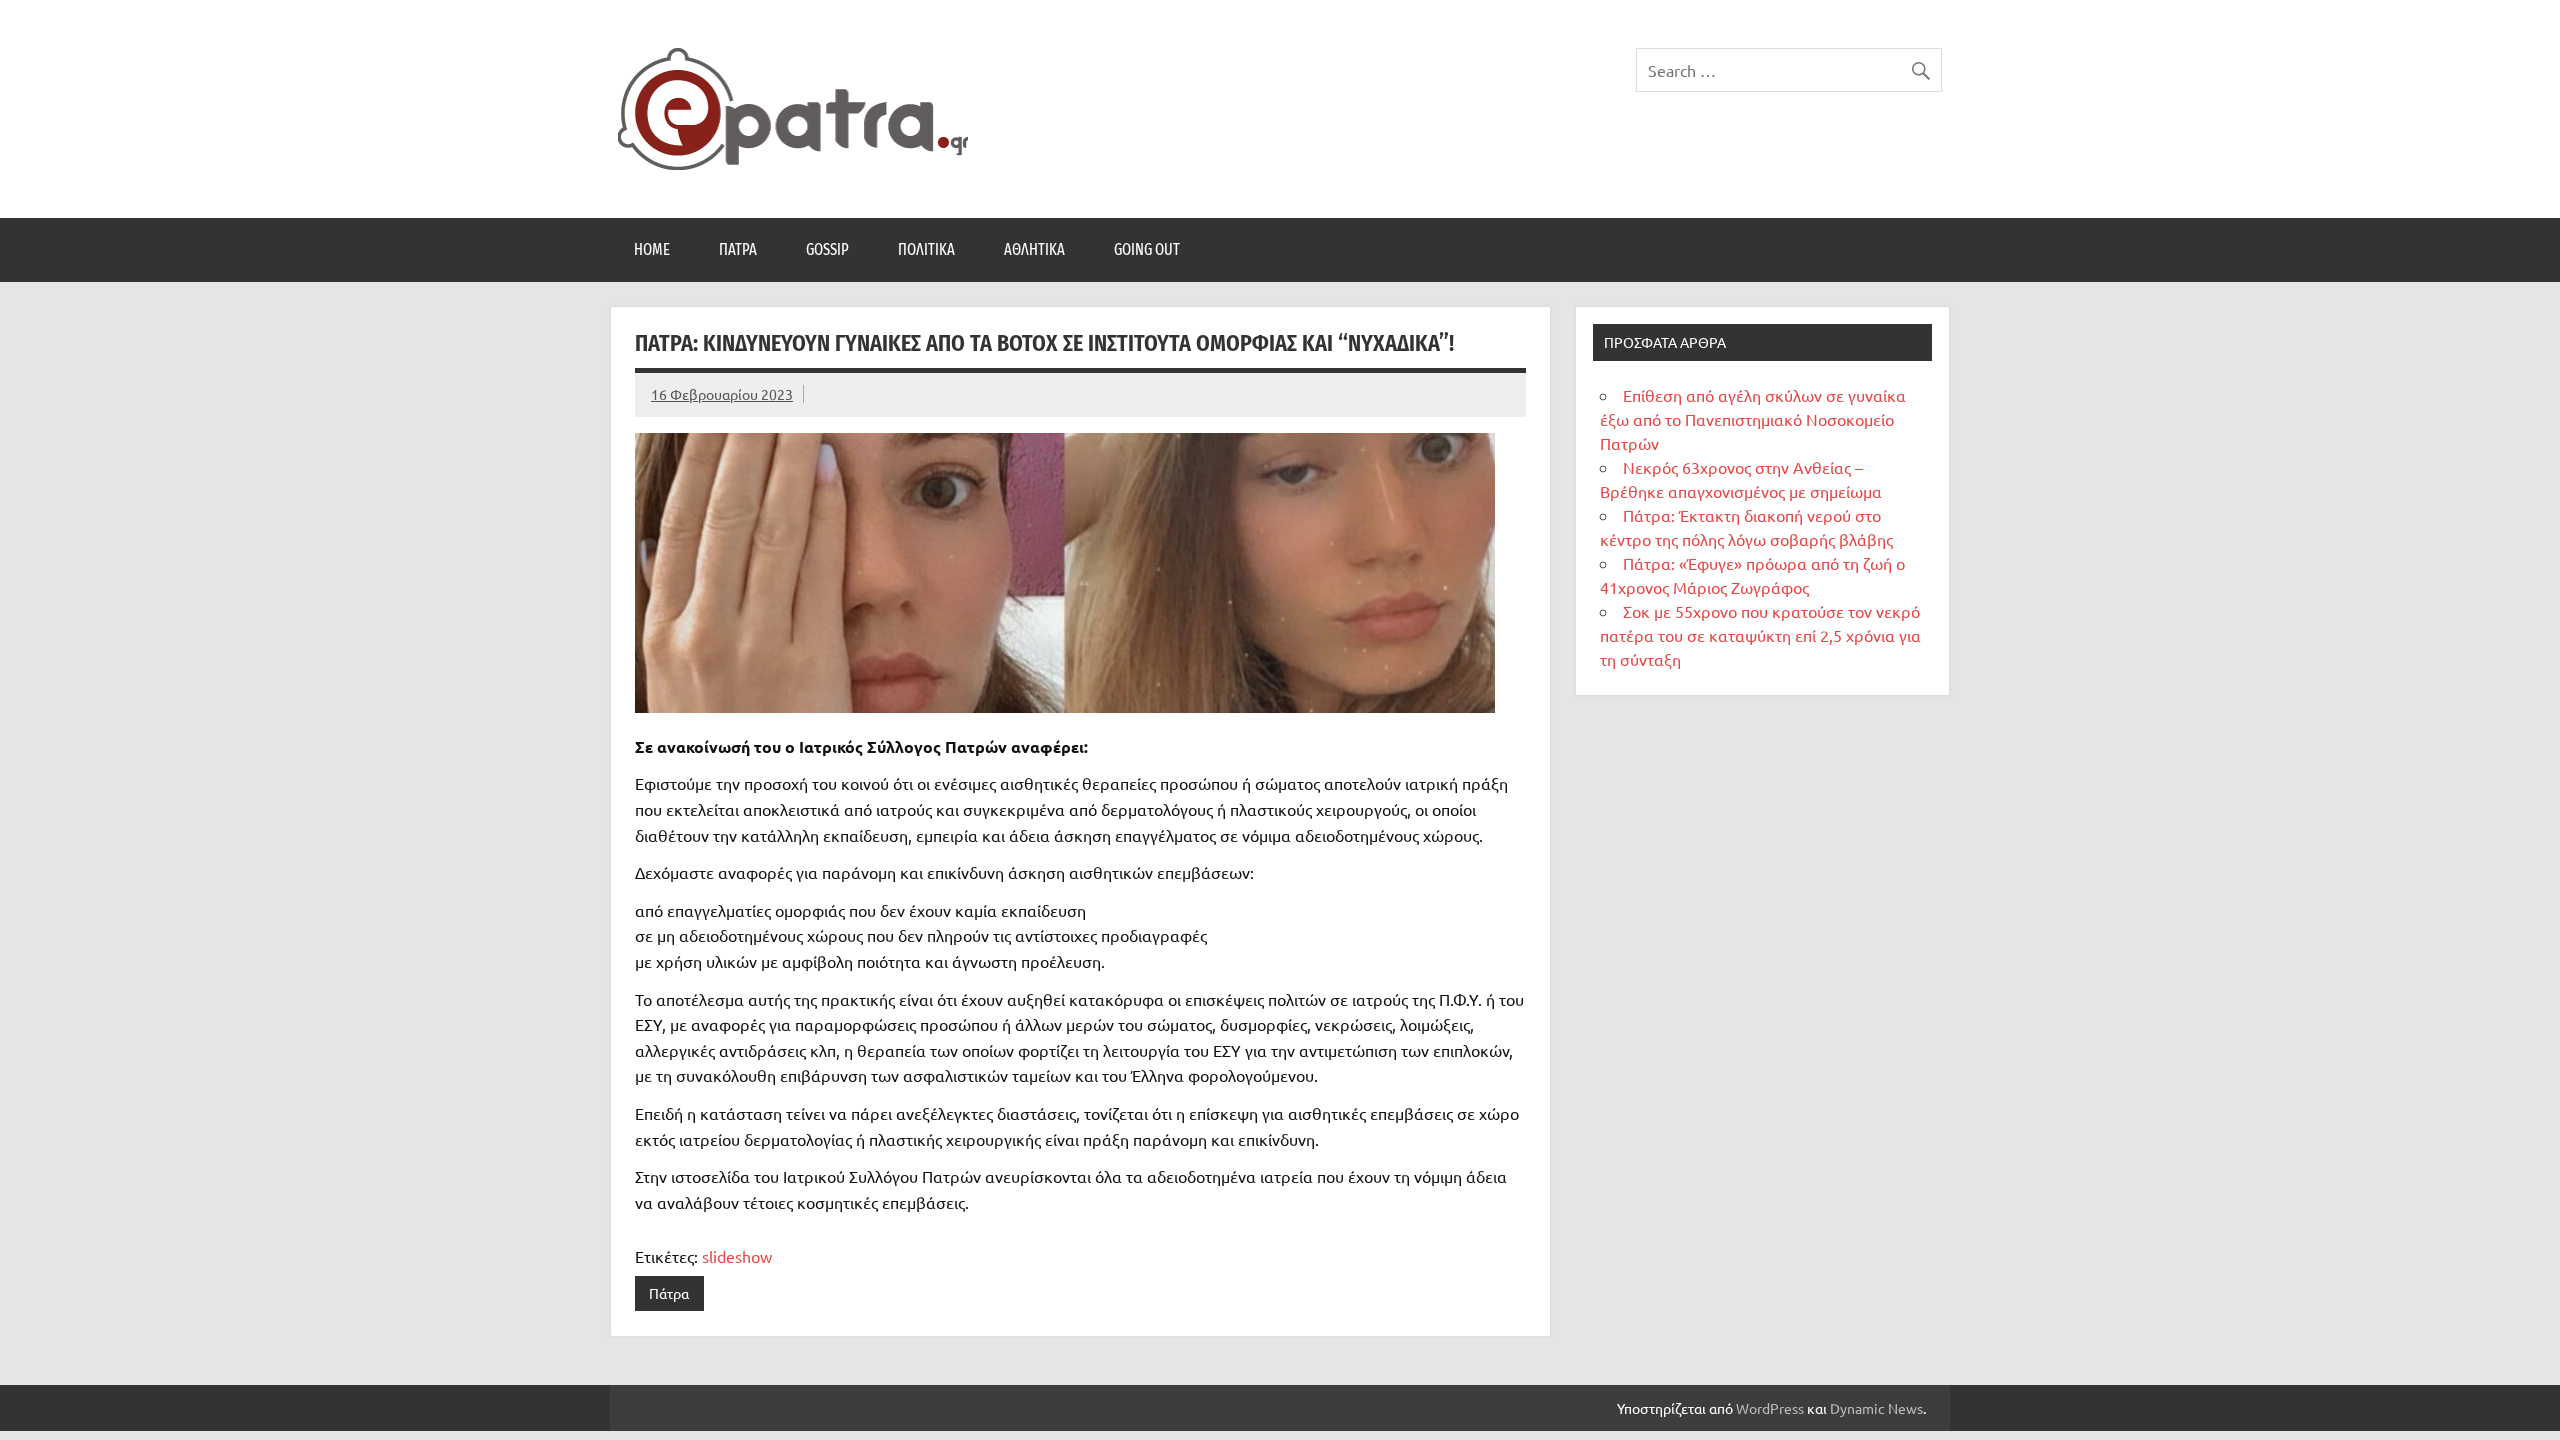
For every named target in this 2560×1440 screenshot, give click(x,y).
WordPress (1770, 1408)
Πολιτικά (926, 249)
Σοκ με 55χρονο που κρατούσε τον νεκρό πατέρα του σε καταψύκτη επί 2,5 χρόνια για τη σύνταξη (1760, 635)
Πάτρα (738, 249)
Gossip (827, 249)
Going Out (1147, 249)
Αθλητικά (1034, 249)
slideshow (737, 1256)
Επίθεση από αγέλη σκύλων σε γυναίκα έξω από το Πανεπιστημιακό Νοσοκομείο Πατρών (1753, 419)
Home (652, 249)
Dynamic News (1876, 1408)
